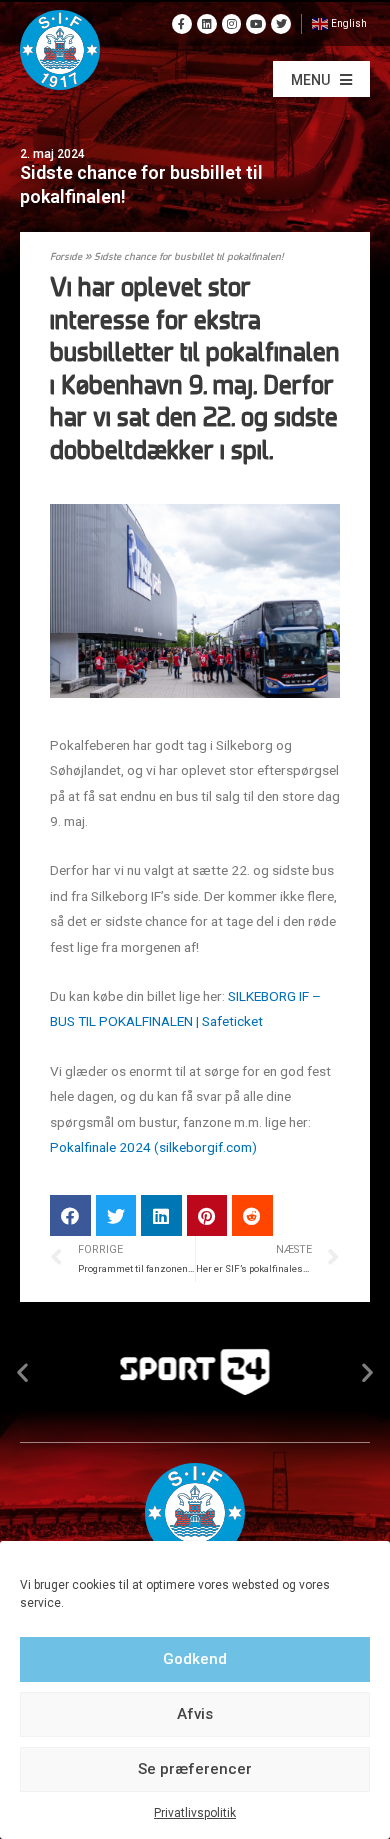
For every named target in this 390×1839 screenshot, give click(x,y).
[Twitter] (281, 24)
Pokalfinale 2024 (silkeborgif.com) (153, 1147)
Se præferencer (195, 1769)
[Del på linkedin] (161, 1215)
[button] (321, 79)
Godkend (195, 1659)
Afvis (195, 1714)
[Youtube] (256, 24)
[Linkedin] (207, 24)
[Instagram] (232, 24)
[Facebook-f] (182, 24)
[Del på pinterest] (207, 1215)
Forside (66, 257)
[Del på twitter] (116, 1215)
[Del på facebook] (70, 1215)
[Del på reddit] (252, 1215)
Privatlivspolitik (195, 1813)
